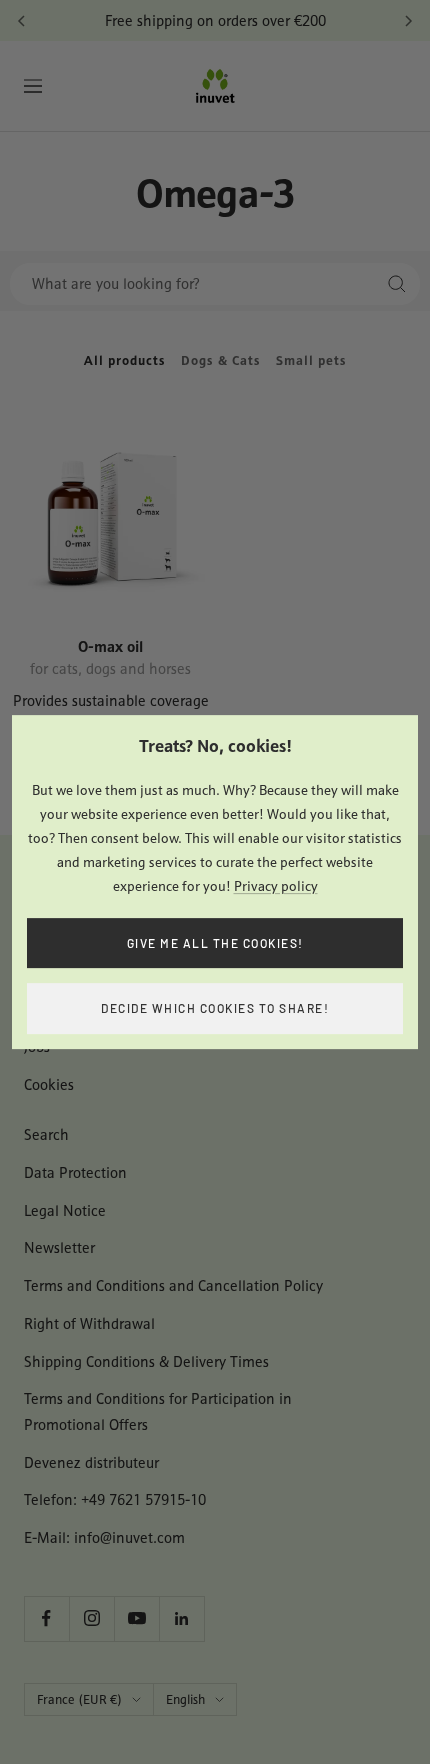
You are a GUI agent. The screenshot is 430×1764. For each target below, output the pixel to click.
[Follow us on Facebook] (46, 1618)
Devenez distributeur (91, 1462)
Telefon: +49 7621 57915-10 (115, 1499)
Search (46, 1134)
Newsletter (59, 1247)
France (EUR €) (79, 1699)
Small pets (311, 360)
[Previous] (22, 21)
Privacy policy (276, 886)
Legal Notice (65, 1210)
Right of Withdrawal (89, 1323)
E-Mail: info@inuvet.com (104, 1537)
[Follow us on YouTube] (136, 1618)
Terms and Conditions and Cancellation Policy (173, 1285)
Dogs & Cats (221, 360)
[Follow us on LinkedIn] (181, 1618)
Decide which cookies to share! (215, 1008)
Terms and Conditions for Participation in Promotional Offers (158, 1411)
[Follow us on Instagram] (91, 1618)
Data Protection (75, 1172)
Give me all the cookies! (215, 943)
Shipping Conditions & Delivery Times (146, 1361)
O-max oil (110, 645)
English (185, 1699)
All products (125, 360)
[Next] (408, 21)
